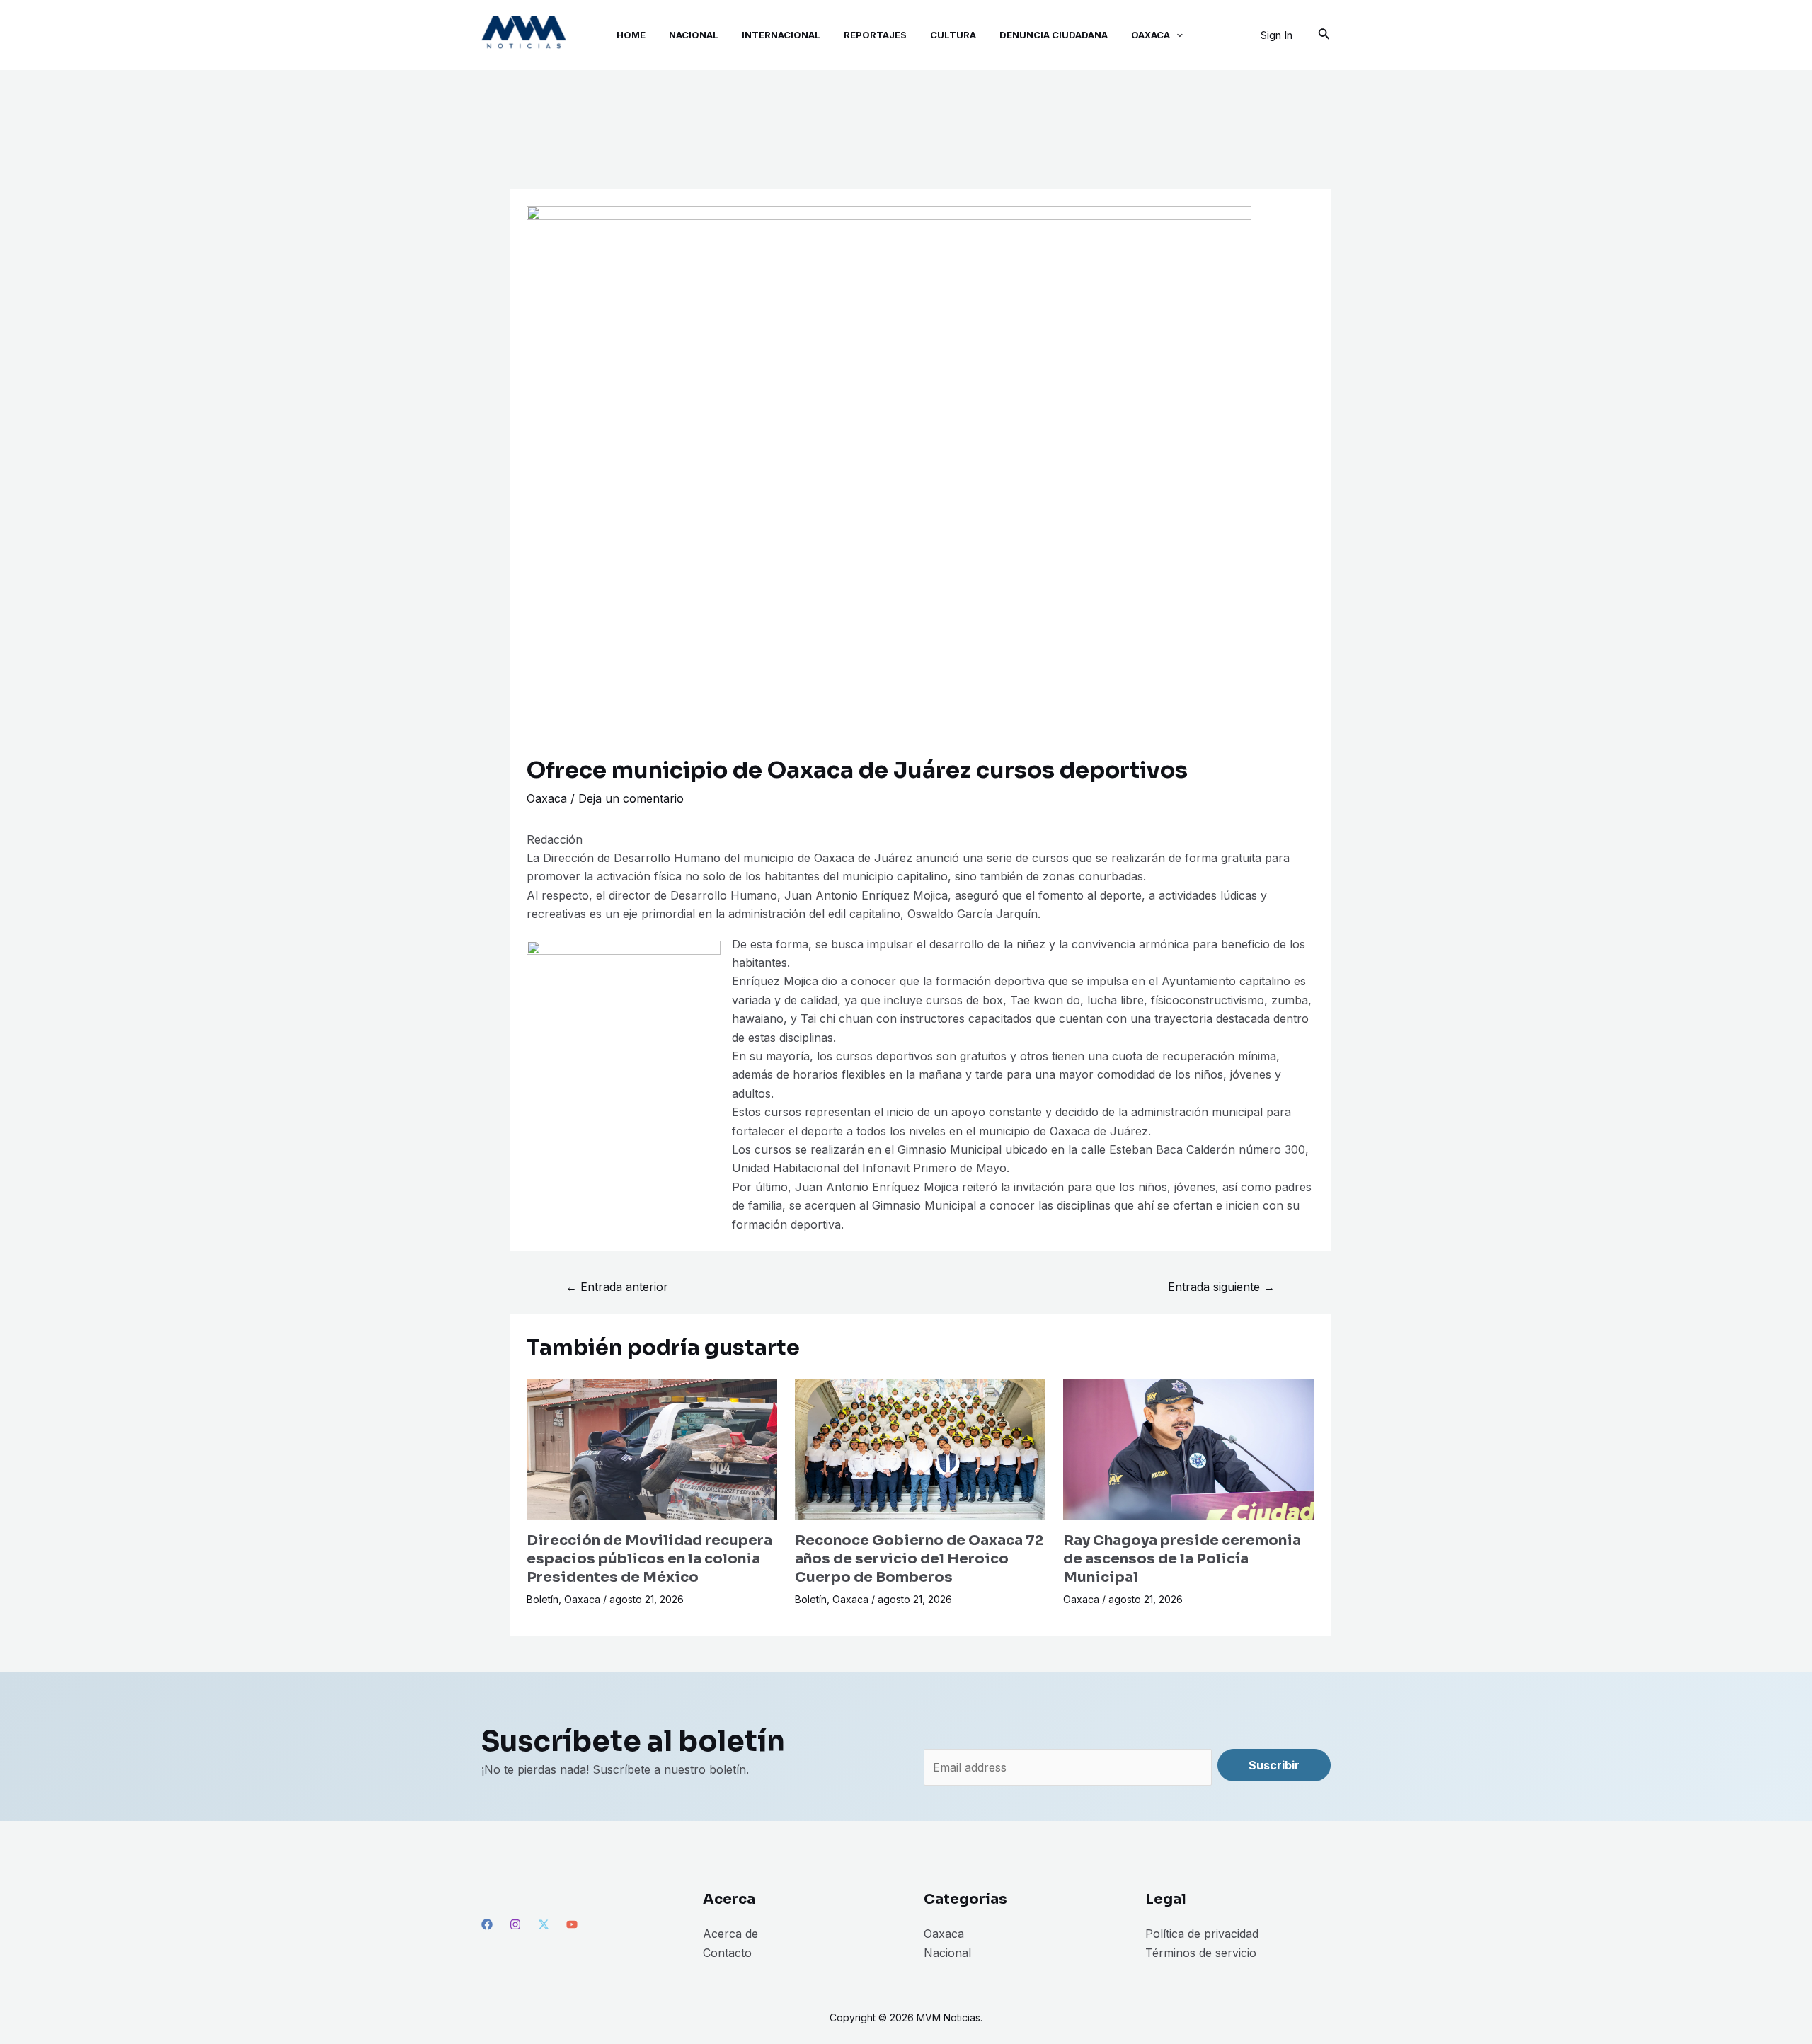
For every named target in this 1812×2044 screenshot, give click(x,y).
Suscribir (1274, 1765)
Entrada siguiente (1221, 1287)
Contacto (727, 1953)
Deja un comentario (631, 798)
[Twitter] (544, 1924)
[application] (1176, 35)
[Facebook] (487, 1924)
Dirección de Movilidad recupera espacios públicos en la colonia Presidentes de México (649, 1559)
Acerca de (730, 1934)
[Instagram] (515, 1924)
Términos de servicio (1201, 1953)
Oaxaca (547, 798)
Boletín (543, 1599)
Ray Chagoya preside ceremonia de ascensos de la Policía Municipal (1182, 1559)
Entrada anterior (617, 1287)
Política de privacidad (1202, 1934)
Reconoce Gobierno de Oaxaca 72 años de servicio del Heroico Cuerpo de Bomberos (919, 1559)
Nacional (947, 1953)
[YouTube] (572, 1924)
